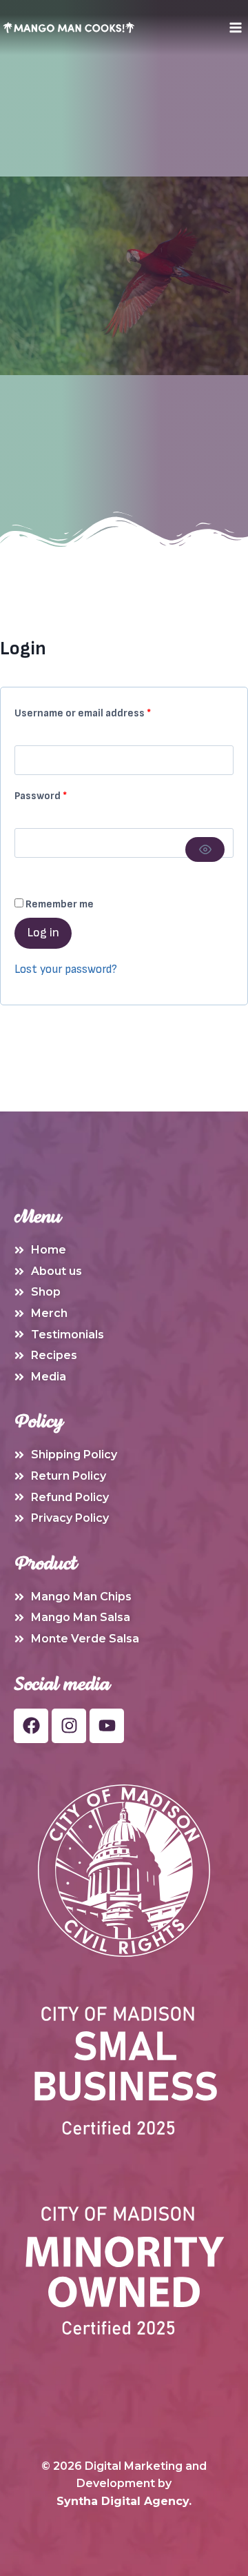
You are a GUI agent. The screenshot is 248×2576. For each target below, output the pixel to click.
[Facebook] (31, 1726)
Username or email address (104, 711)
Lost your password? (66, 969)
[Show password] (205, 849)
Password (62, 793)
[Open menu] (235, 27)
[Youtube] (107, 1726)
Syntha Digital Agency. (124, 2501)
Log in (43, 933)
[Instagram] (69, 1726)
